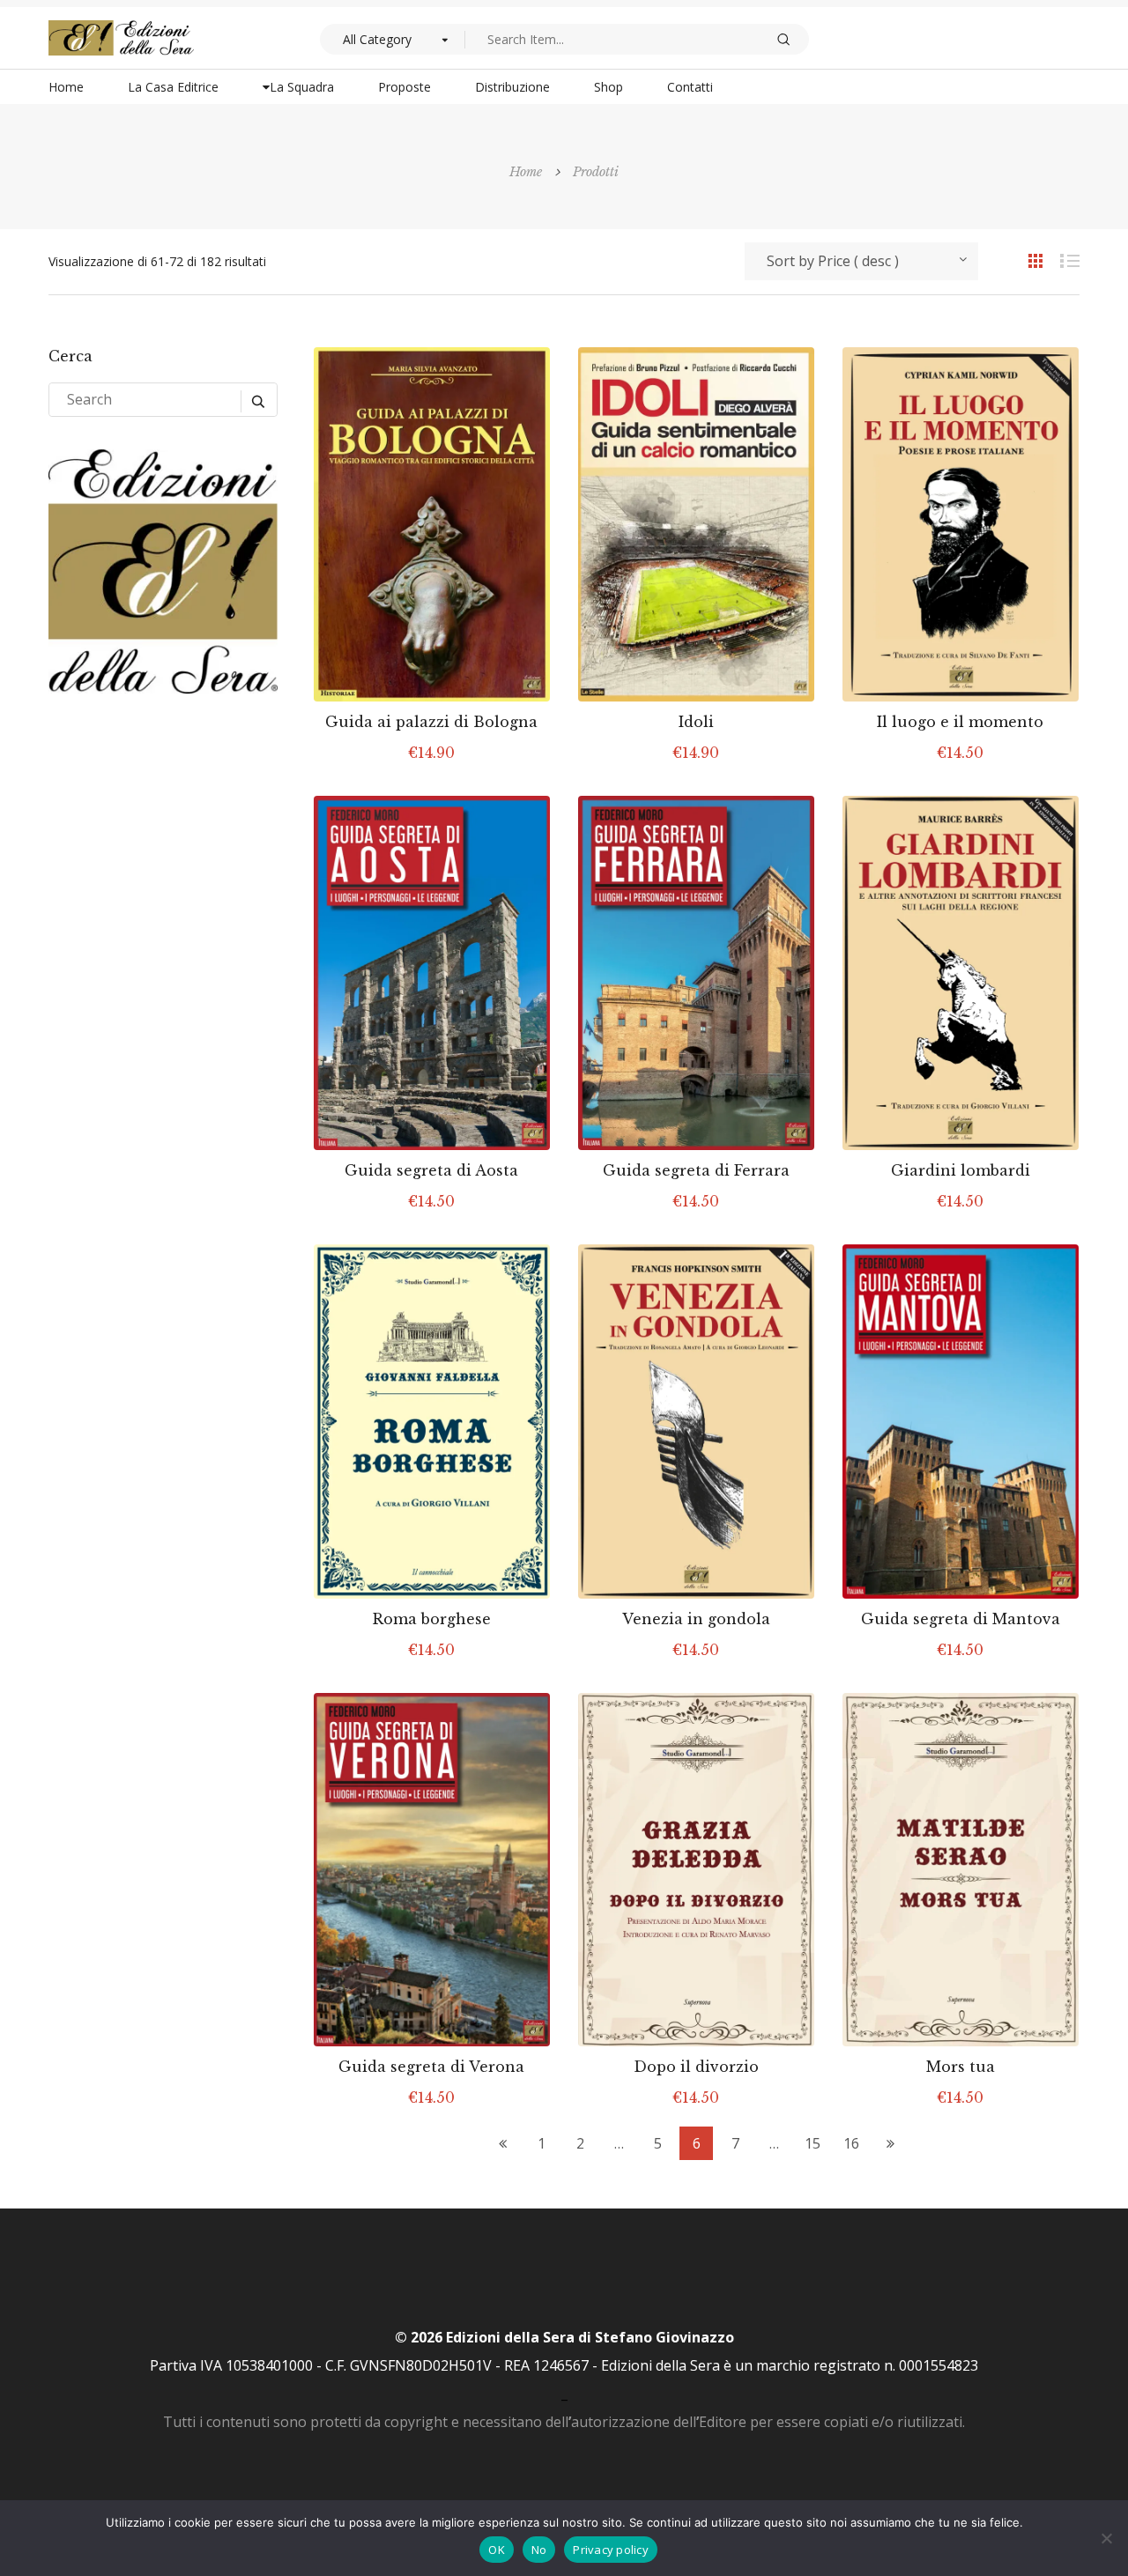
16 (851, 2143)
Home (526, 172)
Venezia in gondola (696, 1619)
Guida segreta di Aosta (431, 1170)
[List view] (1062, 260)
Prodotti (596, 172)
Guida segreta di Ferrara (696, 1170)
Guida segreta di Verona (431, 2067)
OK (497, 2550)
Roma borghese (432, 1619)
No (539, 2550)
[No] (1106, 2538)
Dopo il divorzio (696, 2067)
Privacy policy (611, 2550)
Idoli (696, 722)
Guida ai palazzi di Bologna (431, 722)
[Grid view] (1027, 260)
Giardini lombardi (961, 1170)
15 (813, 2143)
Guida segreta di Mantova (961, 1619)
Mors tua (961, 2067)
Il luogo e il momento (960, 722)
